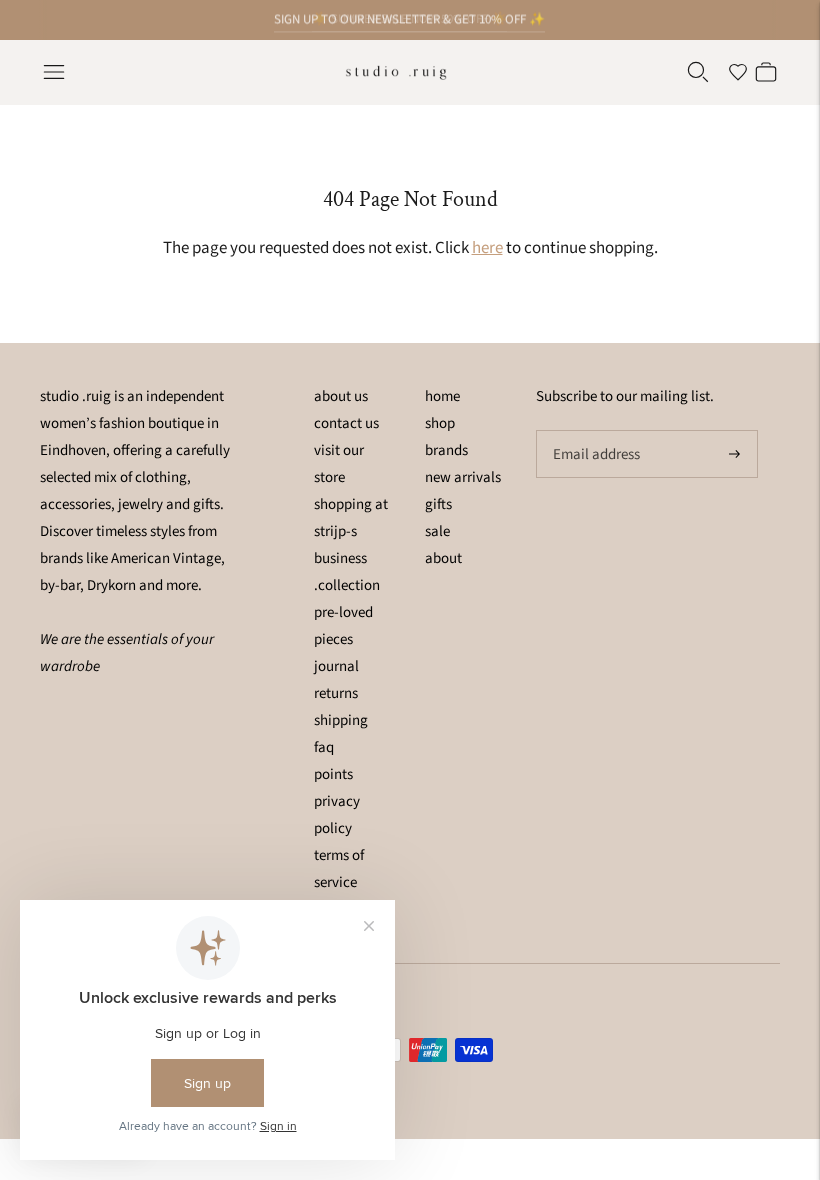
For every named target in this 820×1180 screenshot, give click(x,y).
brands (446, 450)
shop (440, 423)
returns (336, 693)
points (333, 774)
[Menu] (54, 72)
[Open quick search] (698, 72)
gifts (438, 504)
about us (341, 396)
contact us (346, 423)
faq (324, 747)
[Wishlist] (738, 72)
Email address (594, 431)
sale (437, 531)
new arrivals (463, 477)
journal (336, 666)
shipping (341, 720)
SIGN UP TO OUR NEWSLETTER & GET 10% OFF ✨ (409, 19)
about (443, 558)
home (442, 396)
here (487, 248)
